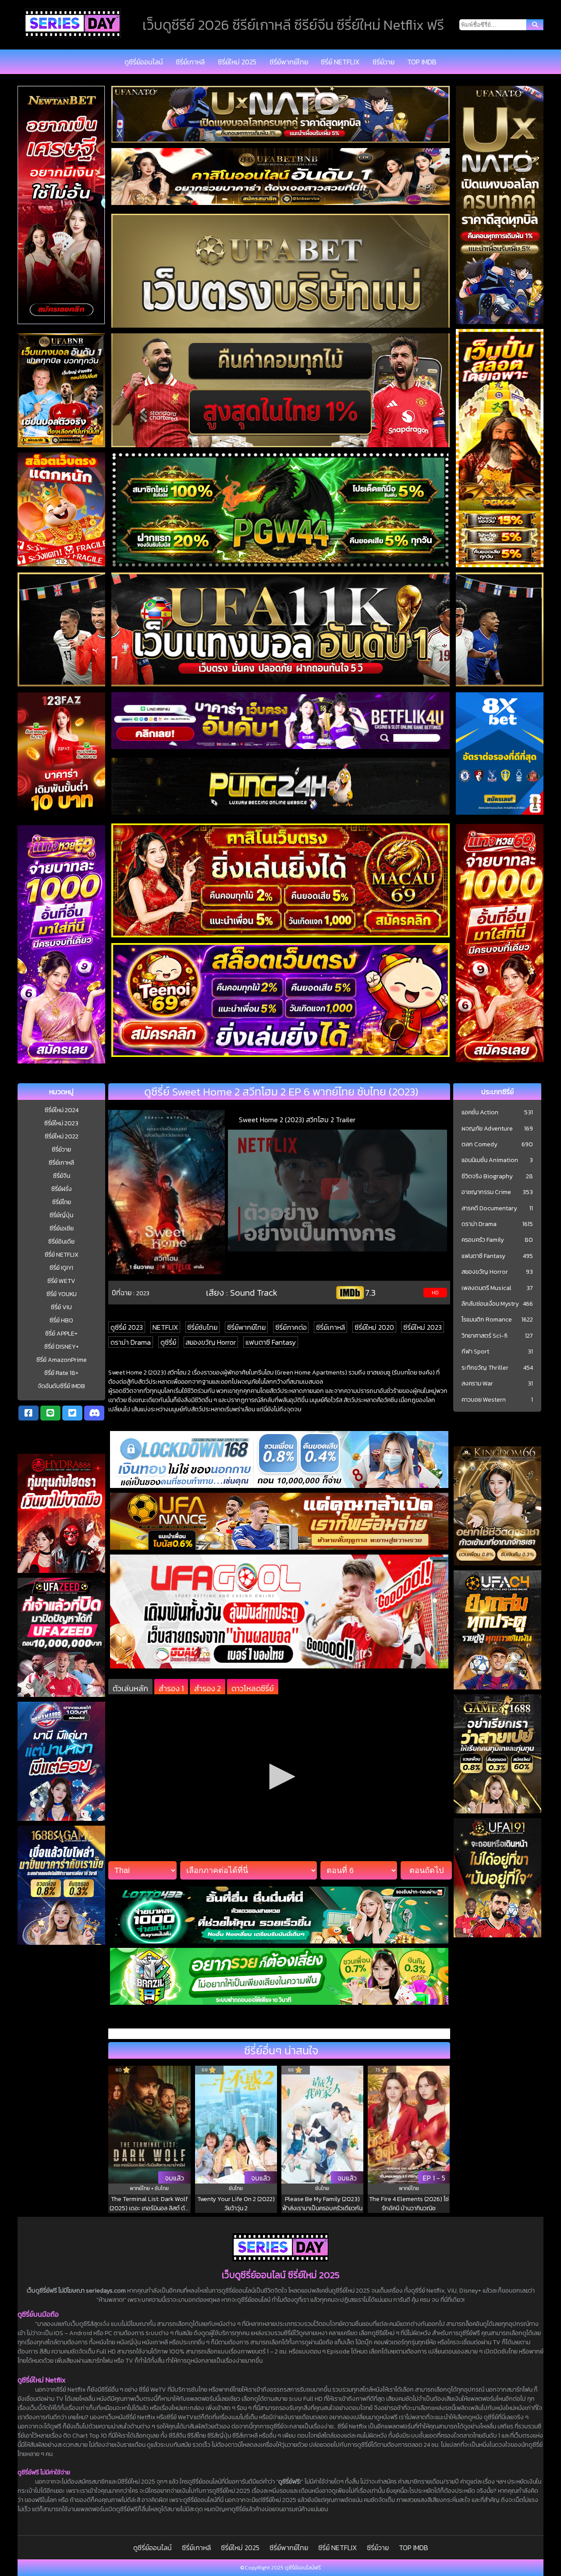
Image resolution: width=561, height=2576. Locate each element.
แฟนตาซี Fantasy (271, 1342)
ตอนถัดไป (426, 1870)
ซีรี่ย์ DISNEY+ (62, 1347)
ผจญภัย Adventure (487, 1129)
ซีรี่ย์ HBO (61, 1320)
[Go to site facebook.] (28, 1413)
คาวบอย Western (484, 1400)
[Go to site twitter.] (72, 1413)
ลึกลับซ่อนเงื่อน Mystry (490, 1304)
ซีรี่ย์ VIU (61, 1307)
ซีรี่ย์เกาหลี (190, 62)
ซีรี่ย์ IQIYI (61, 1268)
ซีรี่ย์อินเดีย (61, 1242)
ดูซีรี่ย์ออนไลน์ (144, 62)
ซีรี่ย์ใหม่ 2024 (62, 1110)
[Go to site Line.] (50, 1413)
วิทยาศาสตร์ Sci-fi (485, 1336)
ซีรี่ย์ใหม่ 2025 (237, 62)
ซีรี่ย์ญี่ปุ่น (61, 1215)
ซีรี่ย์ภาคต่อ (291, 1327)
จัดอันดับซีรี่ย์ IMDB (61, 1386)
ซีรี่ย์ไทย (62, 1202)
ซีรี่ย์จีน (62, 1176)
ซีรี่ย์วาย (383, 62)
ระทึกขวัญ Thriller (485, 1368)
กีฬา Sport (475, 1352)
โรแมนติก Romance (487, 1320)
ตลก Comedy (479, 1145)
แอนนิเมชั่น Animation (490, 1160)
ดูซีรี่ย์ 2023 (127, 1327)
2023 (143, 1293)
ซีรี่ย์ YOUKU (62, 1294)
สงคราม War (477, 1384)
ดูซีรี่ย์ (168, 1342)
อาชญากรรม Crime (486, 1192)
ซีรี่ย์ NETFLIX (340, 62)
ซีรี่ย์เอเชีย (62, 1228)
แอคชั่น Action (480, 1113)
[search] (535, 25)
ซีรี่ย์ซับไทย (202, 1327)
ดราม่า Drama (131, 1342)
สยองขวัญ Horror (211, 1342)
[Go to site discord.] (94, 1413)
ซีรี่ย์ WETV (61, 1281)
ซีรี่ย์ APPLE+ (61, 1334)
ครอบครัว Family (483, 1240)
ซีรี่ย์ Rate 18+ (61, 1373)
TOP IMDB (422, 62)
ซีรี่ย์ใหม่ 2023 (61, 1123)
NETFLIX (165, 1327)
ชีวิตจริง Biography (487, 1177)
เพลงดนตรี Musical (486, 1288)
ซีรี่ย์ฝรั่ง (62, 1189)
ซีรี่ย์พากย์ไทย (289, 62)
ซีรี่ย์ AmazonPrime (62, 1360)
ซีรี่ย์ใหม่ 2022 (62, 1136)
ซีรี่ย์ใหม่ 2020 (374, 1327)
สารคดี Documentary (489, 1208)
